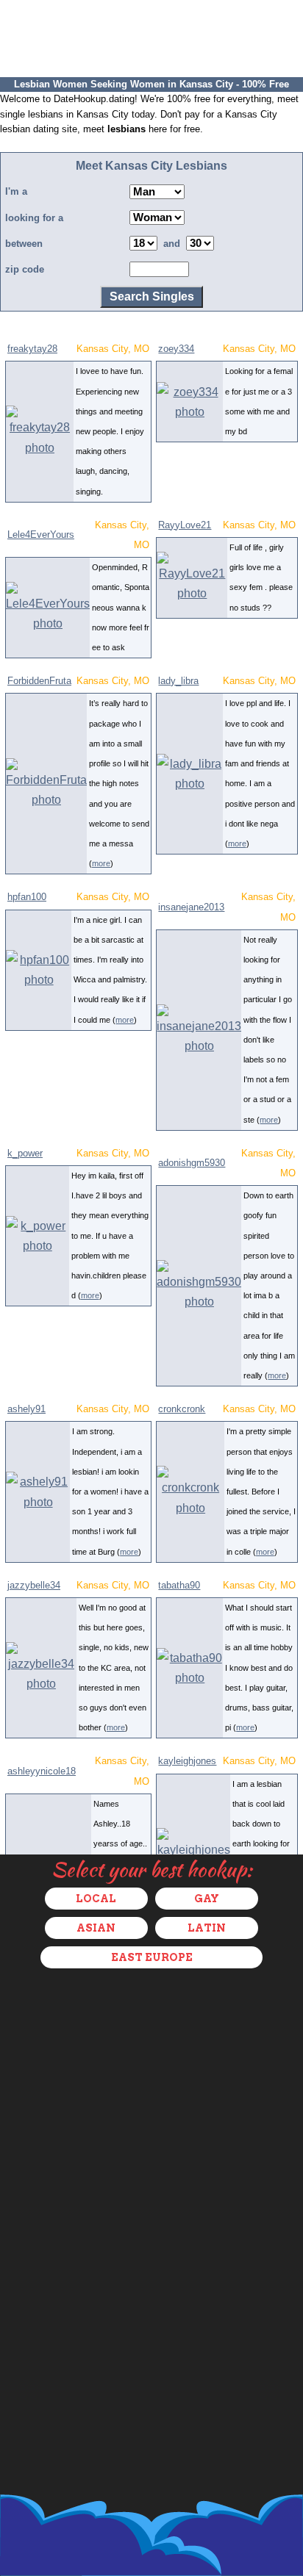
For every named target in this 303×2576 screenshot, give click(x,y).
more (101, 863)
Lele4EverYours (41, 535)
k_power (25, 1153)
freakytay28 (32, 349)
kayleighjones (187, 1761)
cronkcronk (182, 1409)
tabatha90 (179, 1585)
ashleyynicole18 (42, 1771)
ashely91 (26, 1409)
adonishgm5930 (192, 1163)
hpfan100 (27, 897)
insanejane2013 (191, 907)
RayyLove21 (185, 525)
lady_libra (178, 681)
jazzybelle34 (34, 1585)
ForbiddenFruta (39, 681)
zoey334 (176, 349)
